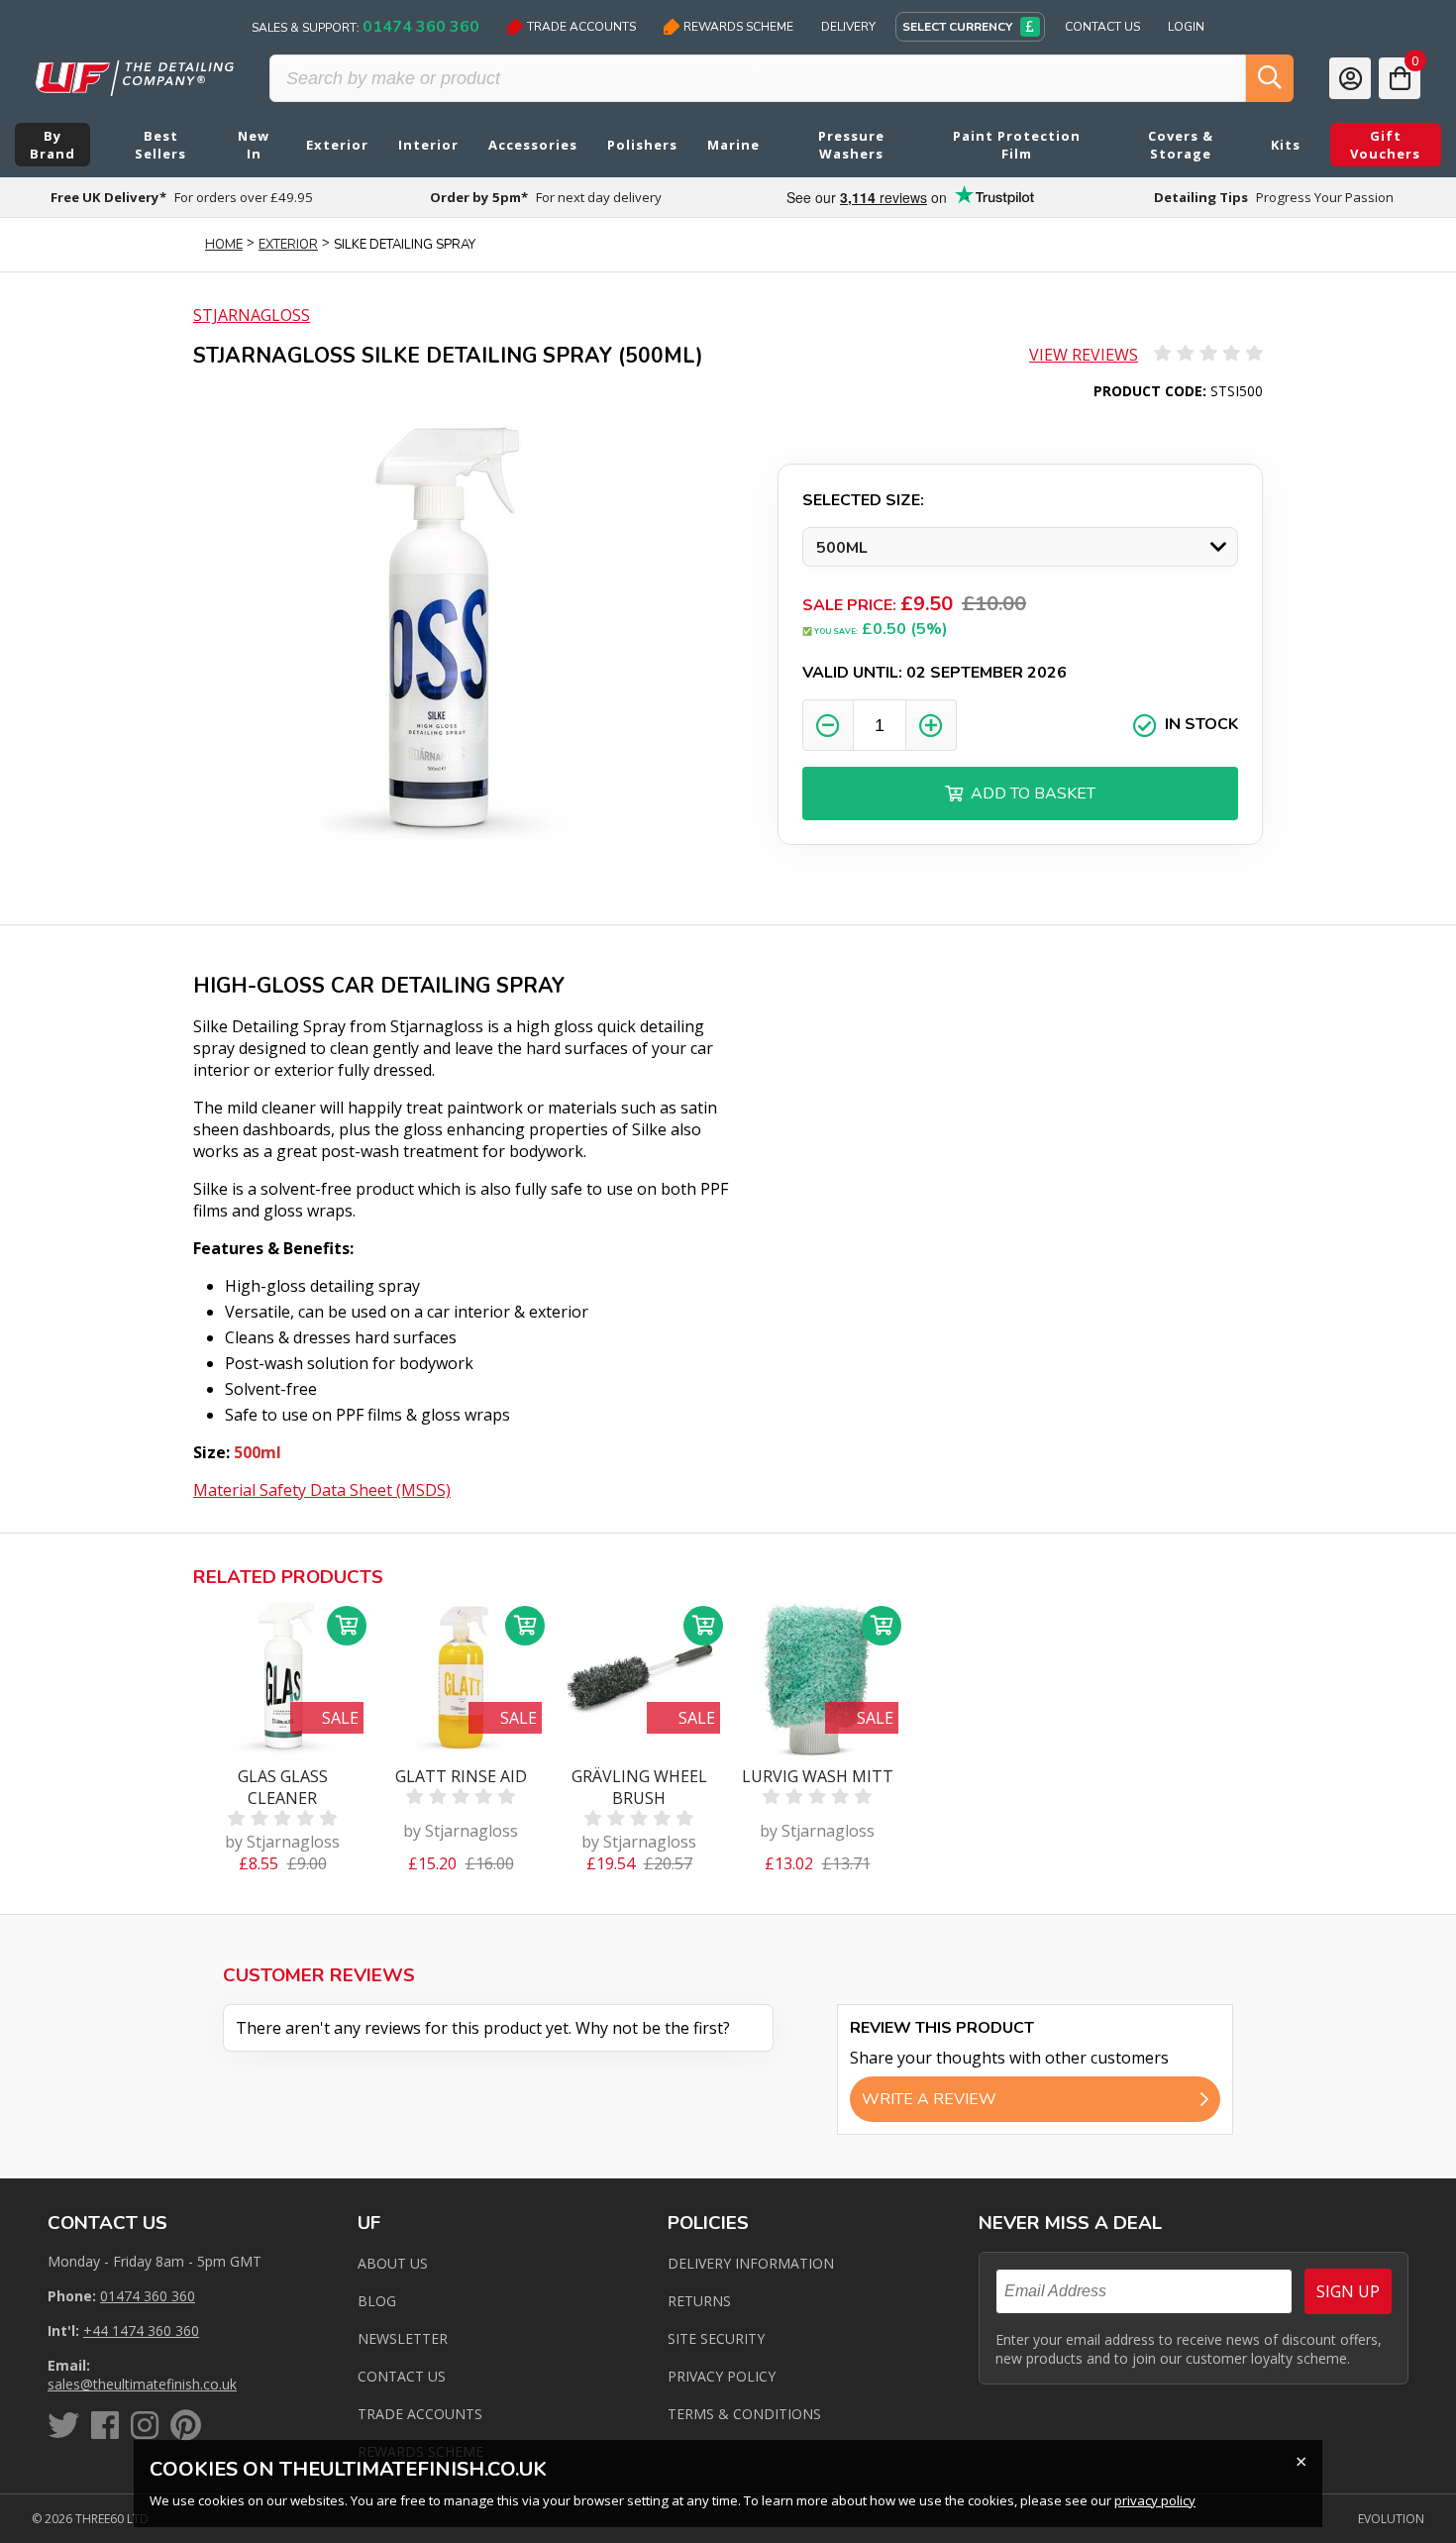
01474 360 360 (148, 2296)
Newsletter (403, 2338)
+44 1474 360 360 (141, 2331)
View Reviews (1084, 355)
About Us (393, 2263)
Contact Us (1102, 27)
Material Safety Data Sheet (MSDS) (322, 1490)
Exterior (288, 245)
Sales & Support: (365, 27)
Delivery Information (751, 2263)
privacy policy (1155, 2500)
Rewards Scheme (738, 27)
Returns (699, 2301)
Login (1186, 27)
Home (224, 245)
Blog (377, 2301)
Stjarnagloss (252, 315)
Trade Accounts (581, 27)
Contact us (402, 2376)
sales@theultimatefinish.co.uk (142, 2384)
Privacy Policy (722, 2376)
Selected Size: (863, 500)
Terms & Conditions (744, 2414)
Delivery (848, 27)
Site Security (716, 2338)
